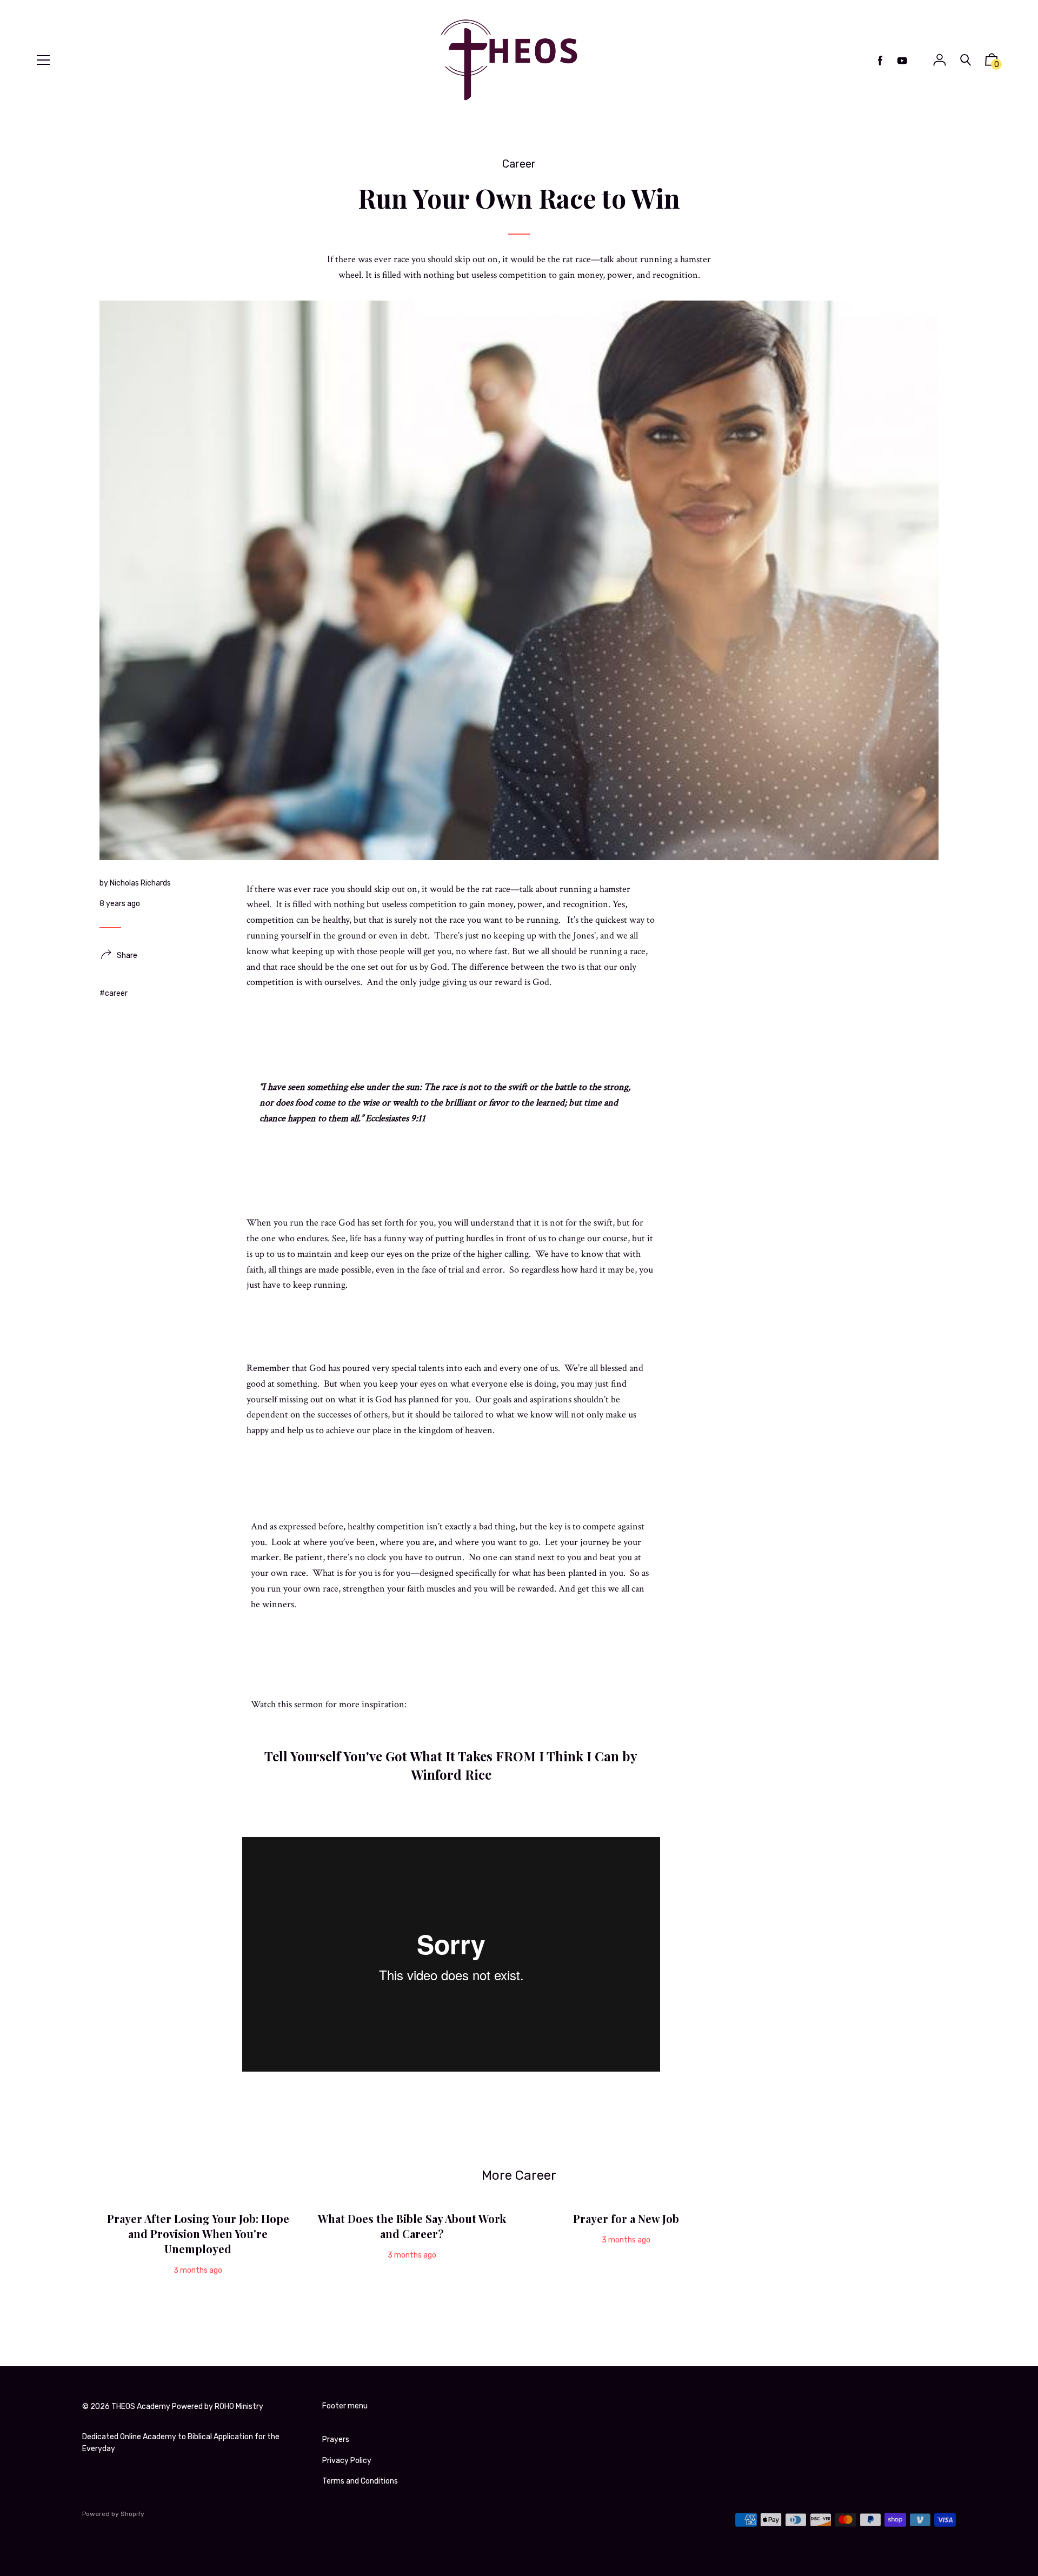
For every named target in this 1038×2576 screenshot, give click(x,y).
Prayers (336, 2439)
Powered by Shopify (113, 2514)
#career (114, 993)
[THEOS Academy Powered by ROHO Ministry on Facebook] (880, 61)
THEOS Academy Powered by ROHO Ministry (187, 2407)
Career (519, 164)
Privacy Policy (347, 2461)
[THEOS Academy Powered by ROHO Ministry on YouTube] (902, 61)
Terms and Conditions (360, 2481)
